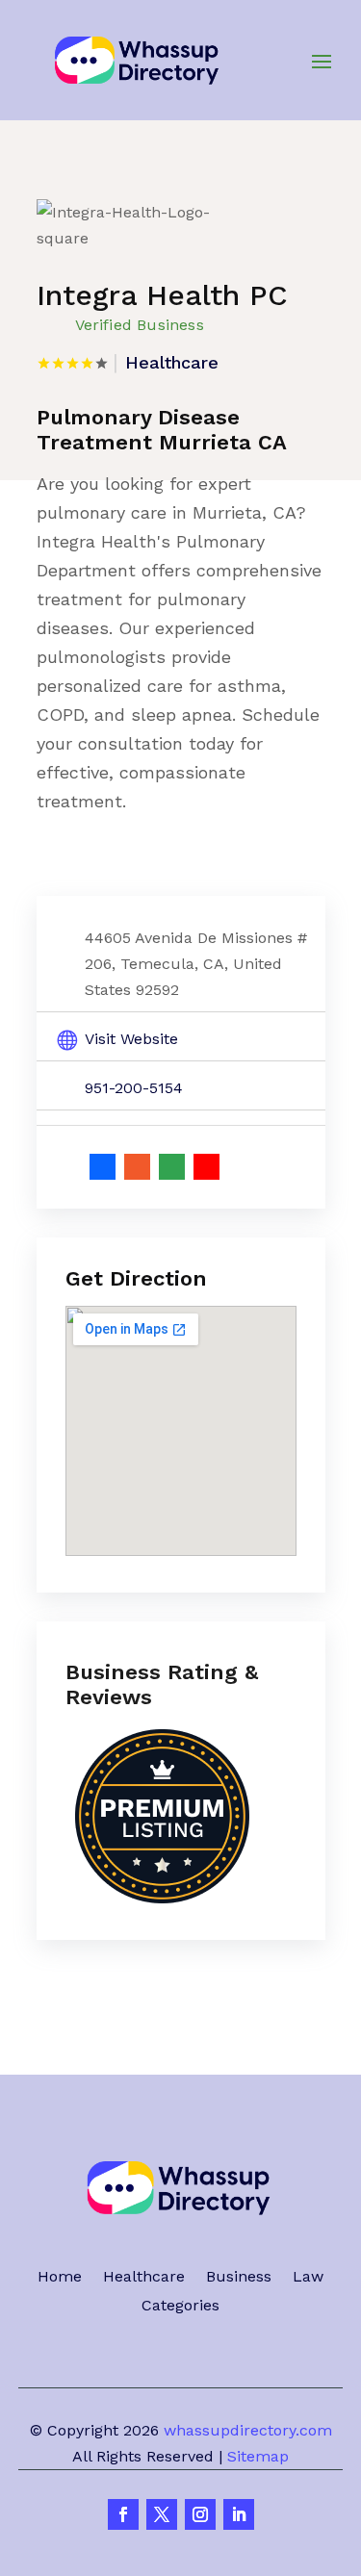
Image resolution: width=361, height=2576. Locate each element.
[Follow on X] (162, 2514)
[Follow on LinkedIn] (239, 2514)
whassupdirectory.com (248, 2430)
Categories (180, 2307)
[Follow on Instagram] (200, 2514)
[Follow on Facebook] (123, 2514)
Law (308, 2278)
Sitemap (258, 2456)
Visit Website (131, 1039)
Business (239, 2278)
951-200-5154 (134, 1088)
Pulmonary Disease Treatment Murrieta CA (162, 430)
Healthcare (144, 2278)
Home (60, 2278)
